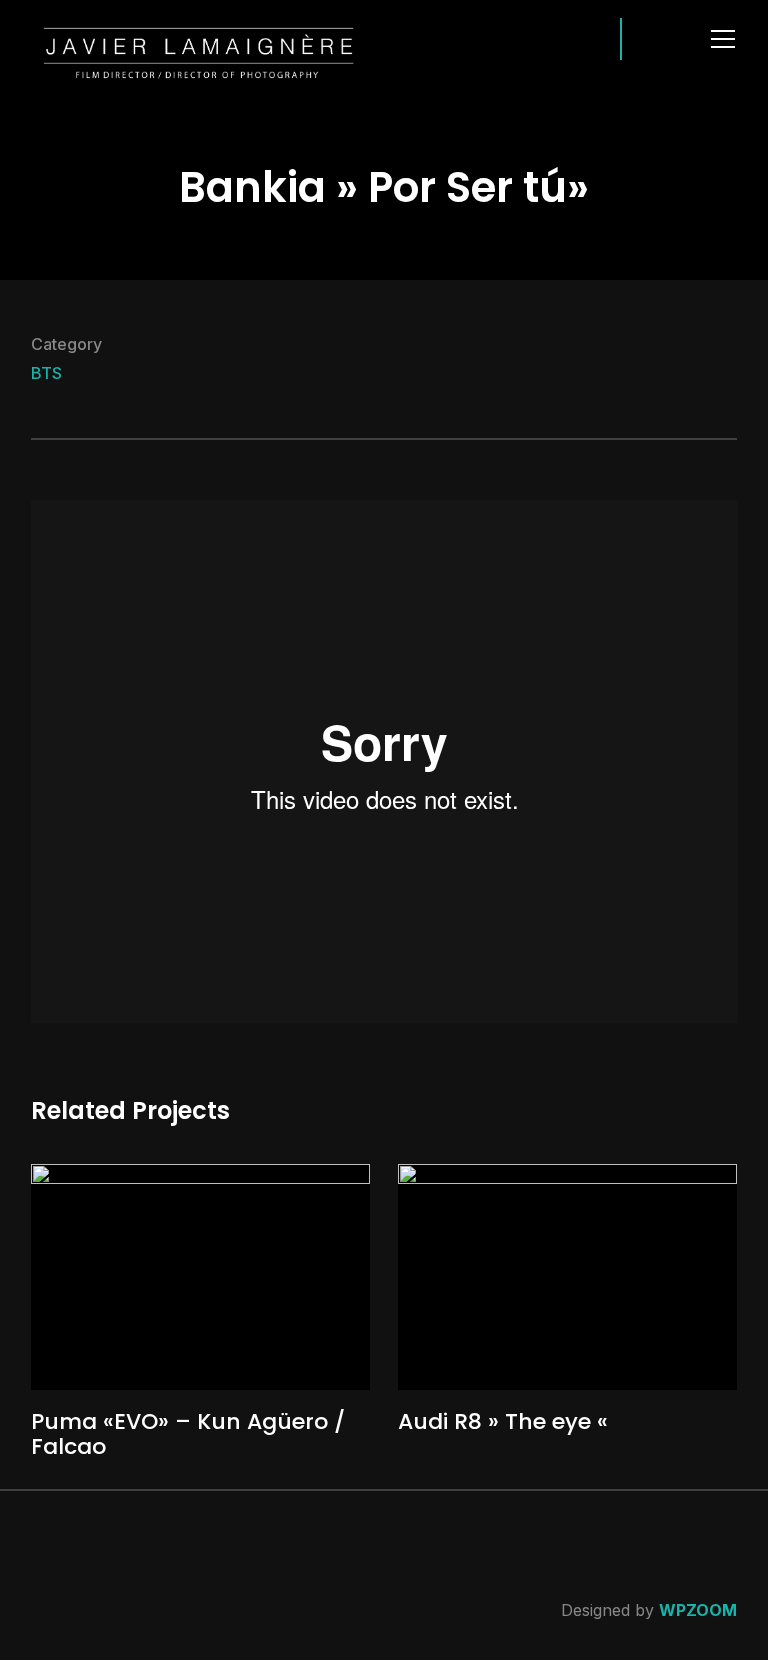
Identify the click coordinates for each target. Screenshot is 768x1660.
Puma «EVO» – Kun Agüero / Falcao (188, 1433)
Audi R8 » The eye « (503, 1421)
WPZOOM (698, 1610)
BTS (46, 373)
